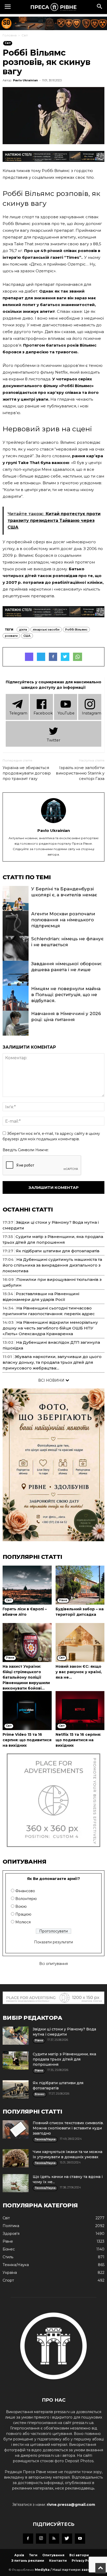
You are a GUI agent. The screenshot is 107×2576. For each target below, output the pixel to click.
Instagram (92, 713)
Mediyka (42, 2570)
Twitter (53, 740)
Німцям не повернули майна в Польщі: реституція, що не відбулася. (66, 995)
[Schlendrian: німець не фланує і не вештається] (16, 955)
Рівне (8, 2241)
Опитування (53, 2555)
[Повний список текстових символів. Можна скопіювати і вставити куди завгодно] (16, 2129)
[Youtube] (80, 2539)
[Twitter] (67, 2539)
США (27, 636)
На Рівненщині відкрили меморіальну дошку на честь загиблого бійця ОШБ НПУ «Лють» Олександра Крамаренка (50, 1328)
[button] (100, 7)
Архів (19, 2555)
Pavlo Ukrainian (25, 80)
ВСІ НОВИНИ (52, 1380)
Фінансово (25, 1891)
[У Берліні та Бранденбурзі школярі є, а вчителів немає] (16, 905)
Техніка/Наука (16, 2265)
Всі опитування (53, 1964)
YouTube (66, 713)
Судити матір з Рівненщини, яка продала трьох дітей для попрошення (64, 2059)
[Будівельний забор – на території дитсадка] (80, 1585)
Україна (10, 2273)
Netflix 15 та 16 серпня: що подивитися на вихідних (78, 1740)
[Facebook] (28, 2539)
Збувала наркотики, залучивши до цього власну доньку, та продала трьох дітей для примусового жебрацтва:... (52, 1362)
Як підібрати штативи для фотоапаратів (58, 1251)
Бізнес (9, 2249)
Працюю (23, 1914)
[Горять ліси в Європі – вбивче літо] (27, 1585)
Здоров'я (11, 2234)
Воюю (21, 1906)
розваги (11, 636)
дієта (23, 630)
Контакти (58, 2561)
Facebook (43, 713)
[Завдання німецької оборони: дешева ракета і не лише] (16, 980)
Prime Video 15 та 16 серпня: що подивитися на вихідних (27, 1740)
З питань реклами (28, 2561)
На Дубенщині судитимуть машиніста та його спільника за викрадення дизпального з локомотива (52, 1265)
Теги (33, 2555)
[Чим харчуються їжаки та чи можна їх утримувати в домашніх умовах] (16, 2158)
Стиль (8, 2257)
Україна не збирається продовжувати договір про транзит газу (27, 773)
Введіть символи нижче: (26, 1150)
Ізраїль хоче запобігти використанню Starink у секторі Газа (80, 773)
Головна (10, 35)
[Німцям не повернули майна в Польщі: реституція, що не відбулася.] (16, 1005)
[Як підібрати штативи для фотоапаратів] (16, 2089)
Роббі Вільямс (76, 630)
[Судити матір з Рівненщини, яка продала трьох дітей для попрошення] (16, 2061)
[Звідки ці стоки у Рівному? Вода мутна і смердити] (16, 2036)
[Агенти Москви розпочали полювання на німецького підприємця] (16, 930)
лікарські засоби (46, 630)
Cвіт (25, 35)
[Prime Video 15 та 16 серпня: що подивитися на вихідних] (27, 1711)
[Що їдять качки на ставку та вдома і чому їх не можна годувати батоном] (16, 2183)
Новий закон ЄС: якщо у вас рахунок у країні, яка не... (79, 1672)
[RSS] (54, 2539)
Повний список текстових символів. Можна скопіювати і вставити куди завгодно (68, 2128)
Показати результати (53, 1942)
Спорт (8, 2280)
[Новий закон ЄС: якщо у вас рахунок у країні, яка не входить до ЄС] (80, 1643)
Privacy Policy (84, 2561)
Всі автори (79, 2555)
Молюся (23, 1922)
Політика (11, 2226)
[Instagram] (41, 2539)
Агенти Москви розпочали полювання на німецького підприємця (63, 920)
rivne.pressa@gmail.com (71, 2505)
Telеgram (18, 713)
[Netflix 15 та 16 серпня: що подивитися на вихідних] (80, 1711)
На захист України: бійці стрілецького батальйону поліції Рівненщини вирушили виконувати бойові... (26, 1677)
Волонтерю (26, 1899)
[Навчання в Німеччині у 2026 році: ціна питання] (16, 1030)
